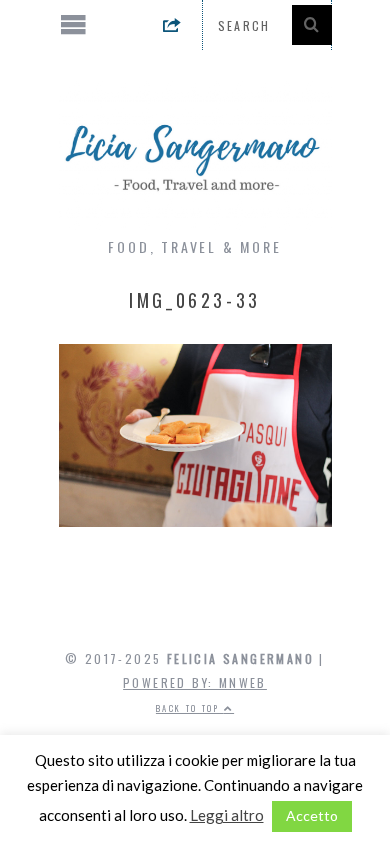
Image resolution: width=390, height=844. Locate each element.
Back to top (190, 708)
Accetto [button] (312, 815)
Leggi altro (227, 815)
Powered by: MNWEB (195, 682)
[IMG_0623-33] (195, 520)
